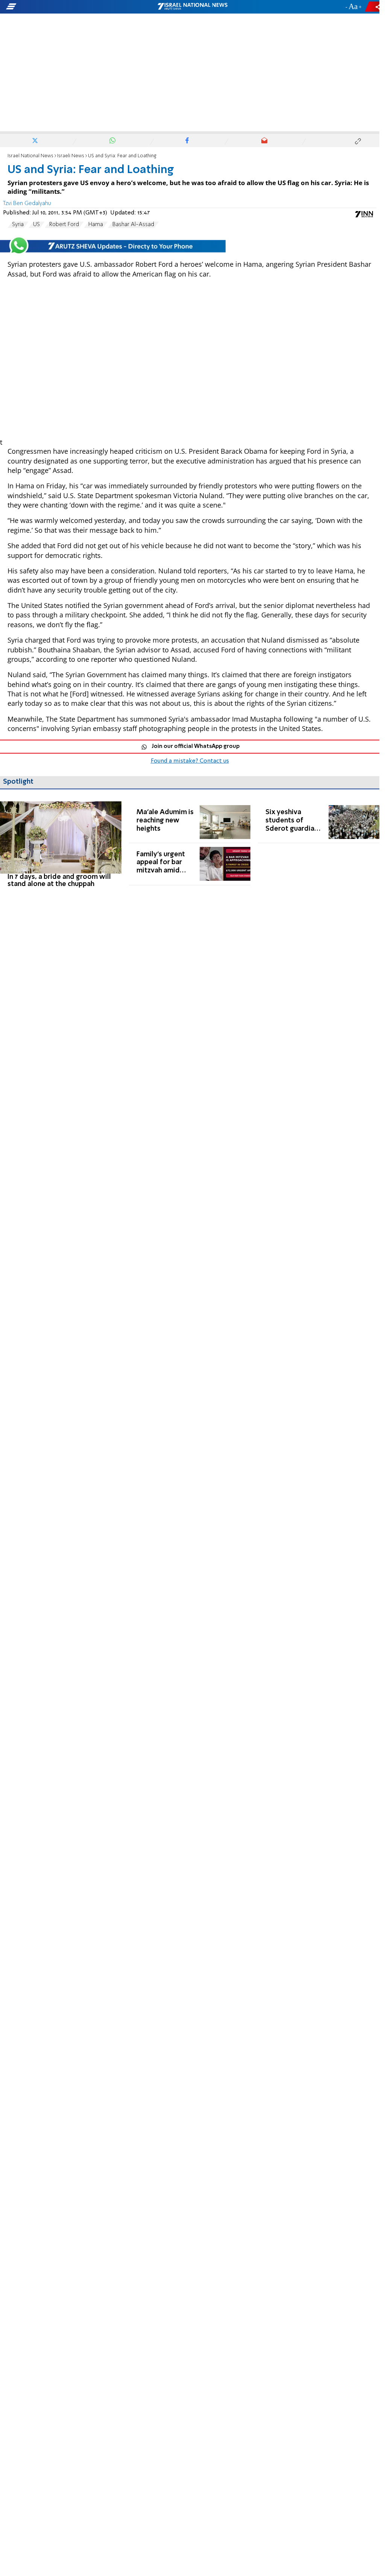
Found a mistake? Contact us (190, 761)
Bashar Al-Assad (133, 225)
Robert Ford (64, 225)
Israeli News (71, 156)
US (36, 225)
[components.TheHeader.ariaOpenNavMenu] (60, 7)
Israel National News (30, 156)
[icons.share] (373, 7)
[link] (61, 845)
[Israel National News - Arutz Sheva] (192, 7)
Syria (18, 225)
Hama (96, 225)
